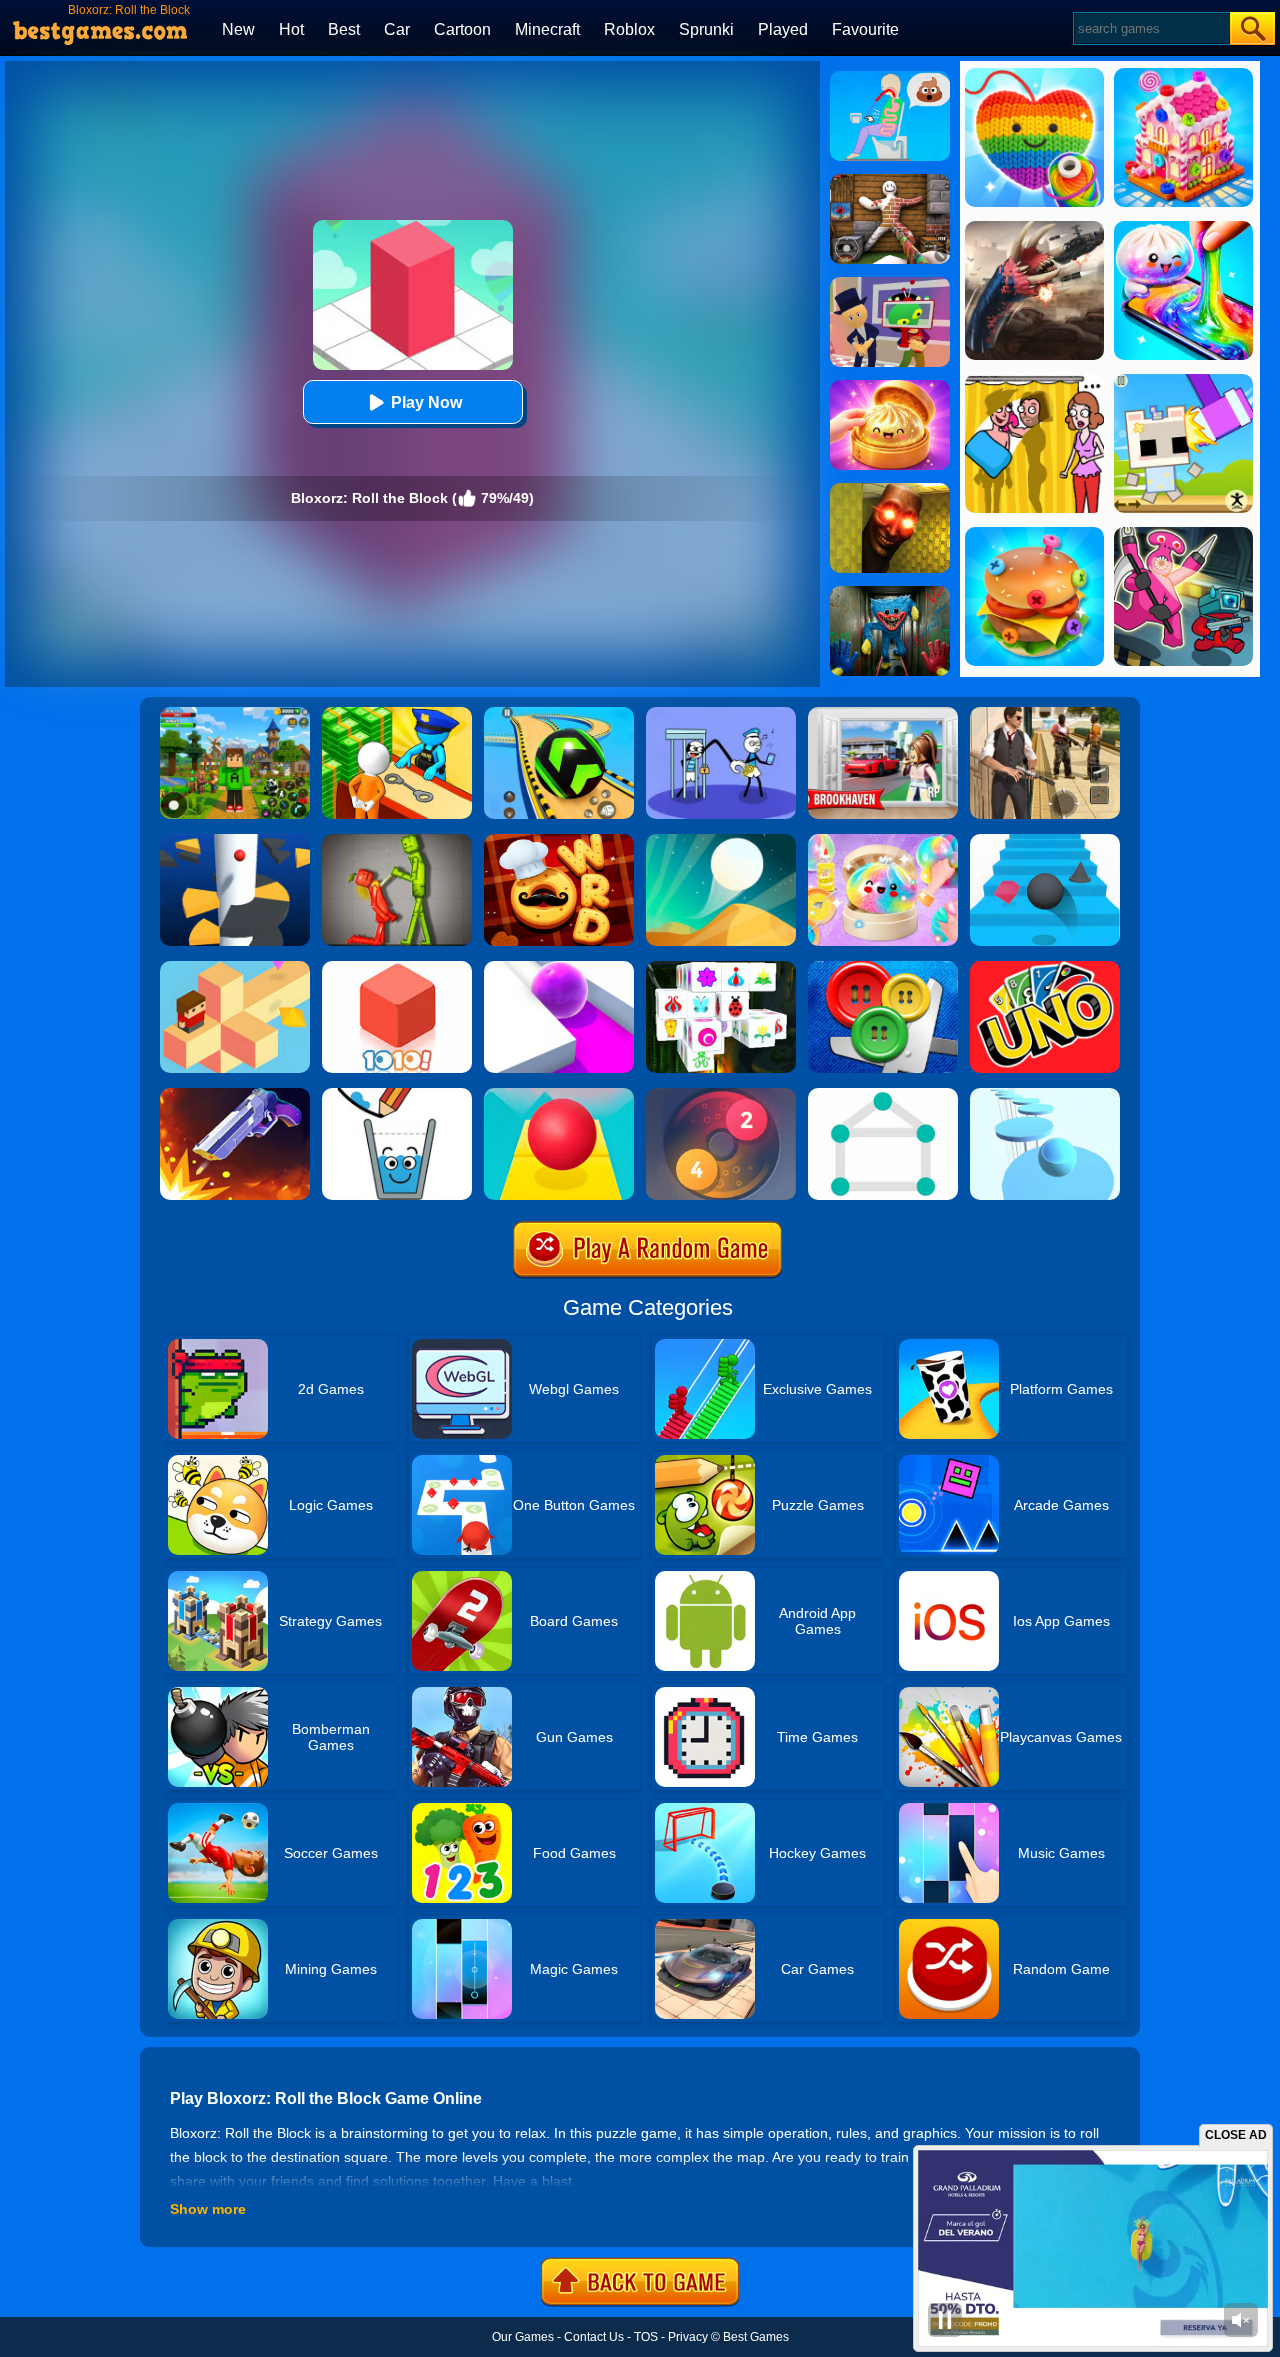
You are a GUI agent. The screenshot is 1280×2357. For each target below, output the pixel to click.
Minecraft (547, 29)
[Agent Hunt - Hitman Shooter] (1045, 714)
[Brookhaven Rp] (883, 714)
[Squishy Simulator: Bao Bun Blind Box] (883, 841)
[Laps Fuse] (721, 1095)
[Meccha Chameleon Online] (890, 181)
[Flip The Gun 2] (235, 1095)
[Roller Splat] (559, 968)
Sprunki (706, 29)
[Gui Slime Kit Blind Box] (890, 387)
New (238, 29)
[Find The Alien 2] (890, 284)
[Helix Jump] (235, 841)
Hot (291, 29)
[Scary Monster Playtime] (890, 593)
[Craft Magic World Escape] (235, 714)
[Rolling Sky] (559, 1095)
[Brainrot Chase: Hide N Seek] (890, 490)
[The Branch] (235, 968)
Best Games (756, 2337)
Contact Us (594, 2337)
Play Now (426, 402)
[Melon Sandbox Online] (397, 841)
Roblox (629, 29)
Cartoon (462, 29)
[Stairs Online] (1045, 841)
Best (344, 29)
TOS (646, 2337)
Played (783, 29)
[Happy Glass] (397, 1095)
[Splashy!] (1045, 1095)
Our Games (523, 2337)
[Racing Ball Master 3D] (559, 714)
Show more (208, 2209)
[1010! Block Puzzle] (397, 968)
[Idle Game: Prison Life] (397, 714)
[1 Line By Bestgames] (883, 1095)
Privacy (688, 2337)
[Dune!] (721, 841)
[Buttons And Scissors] (883, 968)
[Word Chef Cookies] (559, 841)
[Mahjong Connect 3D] (721, 968)
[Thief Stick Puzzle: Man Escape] (721, 714)
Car (397, 29)
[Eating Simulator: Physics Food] (890, 78)
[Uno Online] (1045, 968)
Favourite (865, 29)
